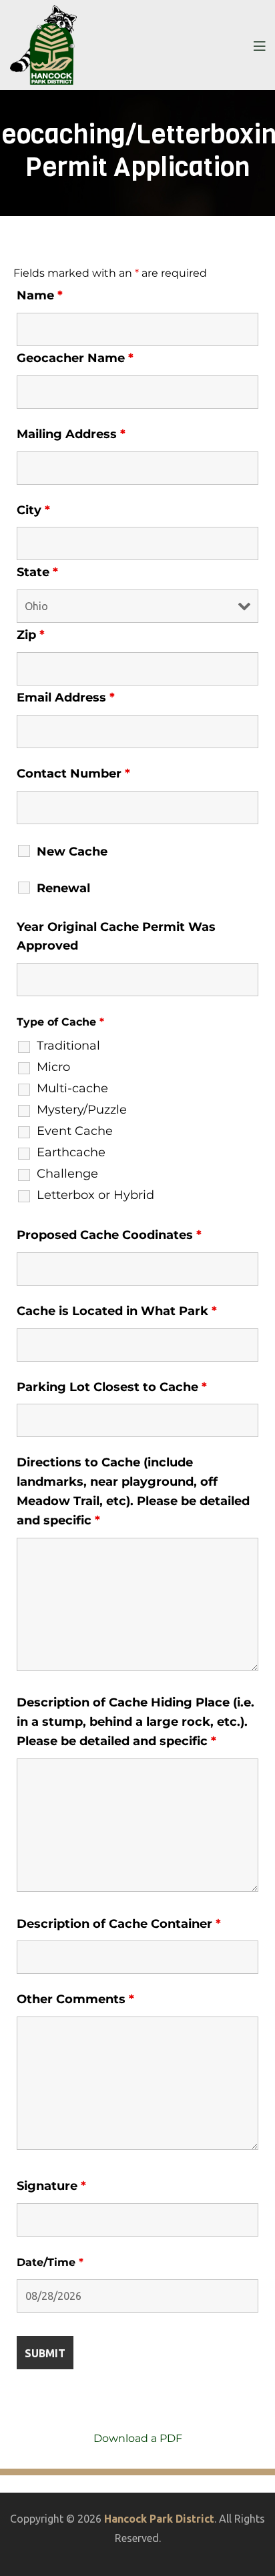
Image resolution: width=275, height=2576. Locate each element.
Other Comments (75, 1999)
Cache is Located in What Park (117, 1311)
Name (40, 295)
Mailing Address (71, 434)
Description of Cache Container (119, 1924)
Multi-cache (72, 1088)
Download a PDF (138, 2438)
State (37, 572)
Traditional (68, 1046)
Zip (31, 635)
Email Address (66, 698)
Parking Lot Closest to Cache (112, 1387)
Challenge (67, 1174)
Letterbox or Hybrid (95, 1195)
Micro (53, 1067)
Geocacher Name (75, 358)
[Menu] (259, 45)
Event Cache (75, 1131)
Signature (51, 2186)
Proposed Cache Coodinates (109, 1235)
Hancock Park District (159, 2519)
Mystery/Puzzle (82, 1110)
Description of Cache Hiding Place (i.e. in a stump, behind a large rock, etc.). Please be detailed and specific (135, 1722)
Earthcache (71, 1152)
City (33, 510)
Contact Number (73, 774)
